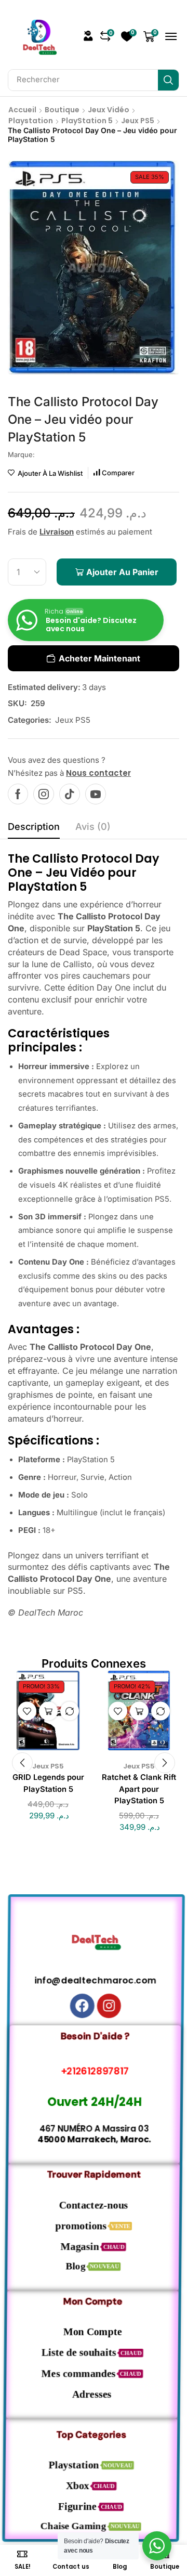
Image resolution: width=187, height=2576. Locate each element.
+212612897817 (94, 2071)
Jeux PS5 (138, 121)
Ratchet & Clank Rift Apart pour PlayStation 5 (139, 1789)
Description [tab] (34, 827)
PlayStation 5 (87, 121)
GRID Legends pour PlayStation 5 (48, 1783)
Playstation (31, 121)
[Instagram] (44, 794)
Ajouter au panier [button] (48, 1711)
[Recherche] (168, 80)
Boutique (62, 110)
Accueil (22, 110)
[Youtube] (96, 794)
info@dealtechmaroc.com (94, 1980)
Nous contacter (98, 773)
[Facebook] (18, 794)
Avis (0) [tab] (93, 827)
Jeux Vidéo (109, 110)
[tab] (34, 829)
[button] (88, 36)
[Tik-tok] (70, 794)
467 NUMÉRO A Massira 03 (94, 2129)
